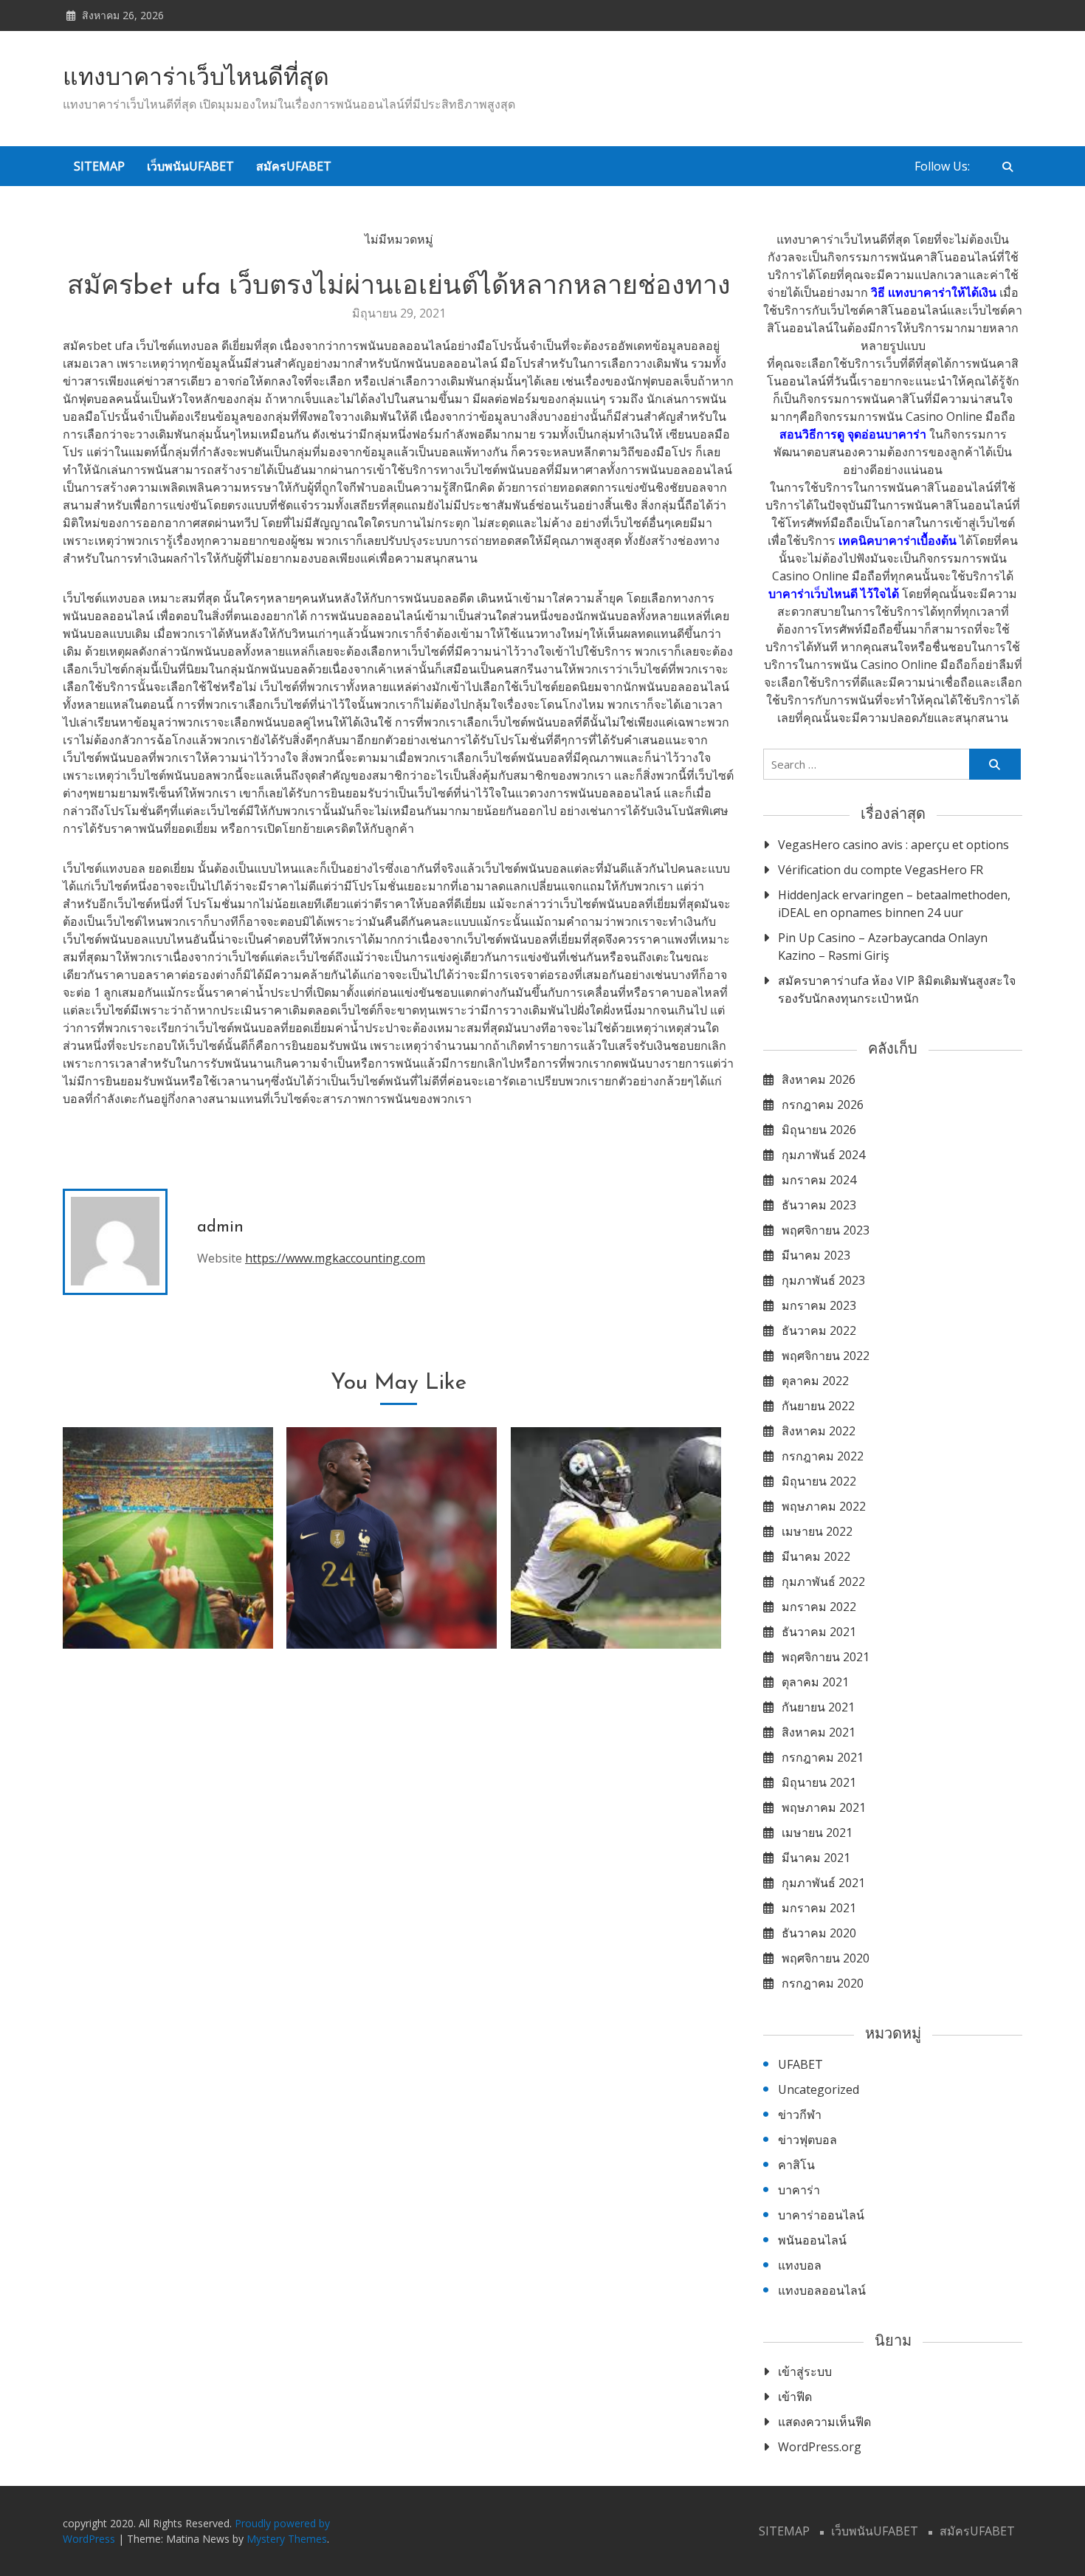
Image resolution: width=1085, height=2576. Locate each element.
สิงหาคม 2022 (819, 1431)
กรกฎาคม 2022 (823, 1456)
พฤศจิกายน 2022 (826, 1356)
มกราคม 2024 (819, 1180)
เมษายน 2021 (817, 1833)
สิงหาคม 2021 (819, 1732)
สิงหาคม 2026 (819, 1079)
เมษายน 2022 (817, 1531)
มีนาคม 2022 (816, 1556)
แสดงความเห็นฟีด (824, 2422)
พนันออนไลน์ (812, 2240)
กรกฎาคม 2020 (823, 1983)
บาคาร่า (799, 2190)
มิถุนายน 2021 (819, 1782)
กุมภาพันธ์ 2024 (823, 1155)
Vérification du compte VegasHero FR (881, 870)
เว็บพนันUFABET (190, 166)
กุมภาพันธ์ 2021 (823, 1883)
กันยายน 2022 (818, 1406)
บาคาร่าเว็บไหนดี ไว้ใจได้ (834, 594)
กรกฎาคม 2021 (823, 1757)
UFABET (800, 2064)
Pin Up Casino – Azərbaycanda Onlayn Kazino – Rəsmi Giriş (883, 947)
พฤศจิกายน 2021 (826, 1657)
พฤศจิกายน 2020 (826, 1958)
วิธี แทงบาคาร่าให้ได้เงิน (934, 292)
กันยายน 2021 (818, 1707)
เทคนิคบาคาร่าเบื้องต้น (898, 540)
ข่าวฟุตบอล (807, 2140)
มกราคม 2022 (819, 1607)
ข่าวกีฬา (800, 2115)
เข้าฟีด (795, 2397)
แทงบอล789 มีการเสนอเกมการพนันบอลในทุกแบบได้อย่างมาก (616, 1591)
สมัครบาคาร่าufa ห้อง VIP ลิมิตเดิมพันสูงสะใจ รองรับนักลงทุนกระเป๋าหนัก (897, 989)
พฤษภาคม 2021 (824, 1807)
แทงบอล (800, 2265)
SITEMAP (99, 166)
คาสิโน (796, 2165)
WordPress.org (820, 2447)
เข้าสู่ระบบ (805, 2371)
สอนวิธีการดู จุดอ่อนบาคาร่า (853, 434)
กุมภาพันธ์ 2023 (823, 1280)
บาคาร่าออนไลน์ (821, 2215)
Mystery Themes (287, 2539)
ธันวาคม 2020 (819, 1933)
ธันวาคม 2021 (819, 1632)
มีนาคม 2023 (816, 1255)
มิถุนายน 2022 (819, 1481)
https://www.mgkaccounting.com (335, 1258)
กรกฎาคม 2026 (823, 1105)
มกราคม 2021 (819, 1908)
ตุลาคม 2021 (815, 1682)
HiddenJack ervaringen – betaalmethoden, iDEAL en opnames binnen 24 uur (894, 904)
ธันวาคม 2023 (819, 1205)
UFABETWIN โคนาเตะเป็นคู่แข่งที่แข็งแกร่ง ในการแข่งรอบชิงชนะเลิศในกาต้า (392, 1591)
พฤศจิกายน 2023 (826, 1230)
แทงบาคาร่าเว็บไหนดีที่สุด (196, 79)
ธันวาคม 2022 (819, 1330)
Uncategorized (819, 2089)
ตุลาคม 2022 (815, 1381)
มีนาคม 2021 (816, 1858)
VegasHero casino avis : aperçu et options (893, 845)
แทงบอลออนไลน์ (822, 2290)
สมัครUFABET (294, 166)
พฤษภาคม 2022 (824, 1506)
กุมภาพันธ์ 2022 (823, 1581)
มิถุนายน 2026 (819, 1130)
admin (220, 1227)
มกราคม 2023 (819, 1305)
